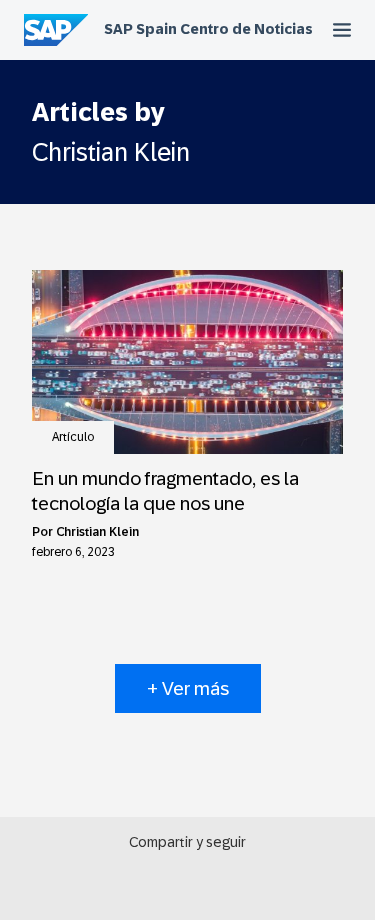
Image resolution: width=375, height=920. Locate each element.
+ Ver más (188, 688)
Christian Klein (97, 532)
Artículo (73, 437)
